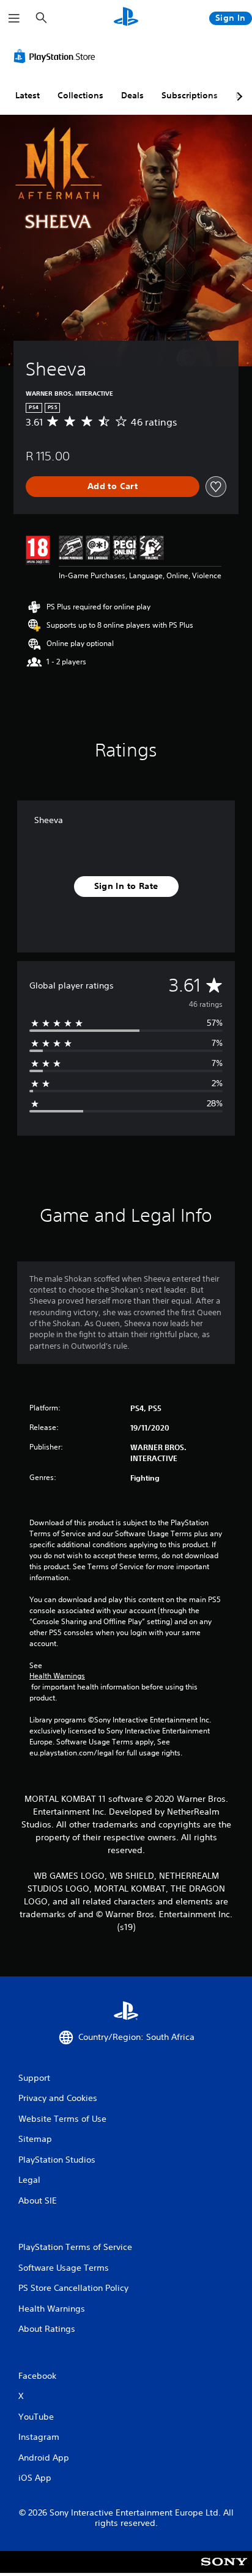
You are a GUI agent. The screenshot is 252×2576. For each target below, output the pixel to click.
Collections (80, 95)
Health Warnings (57, 1676)
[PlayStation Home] (126, 18)
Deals (132, 95)
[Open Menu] (14, 18)
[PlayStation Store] (57, 56)
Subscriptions (190, 95)
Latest (28, 95)
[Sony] (224, 2570)
